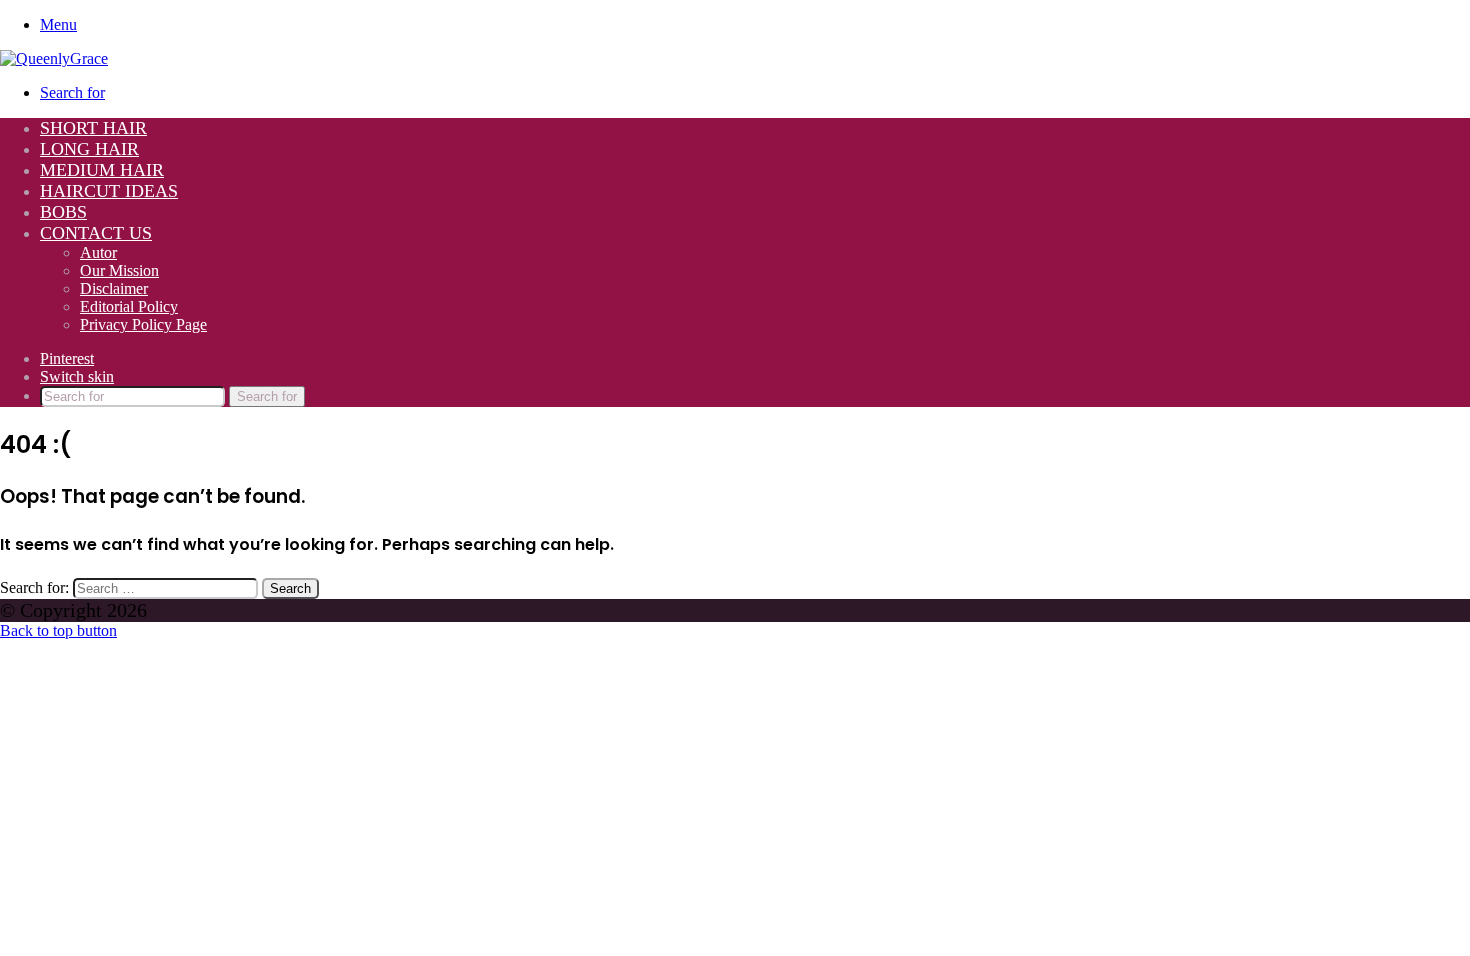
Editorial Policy (129, 306)
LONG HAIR (89, 149)
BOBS (63, 212)
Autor (98, 252)
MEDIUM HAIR (102, 170)
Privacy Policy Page (143, 324)
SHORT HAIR (93, 128)
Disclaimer (114, 288)
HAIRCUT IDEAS (109, 191)
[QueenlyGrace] (54, 58)
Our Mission (119, 270)
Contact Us (96, 233)
